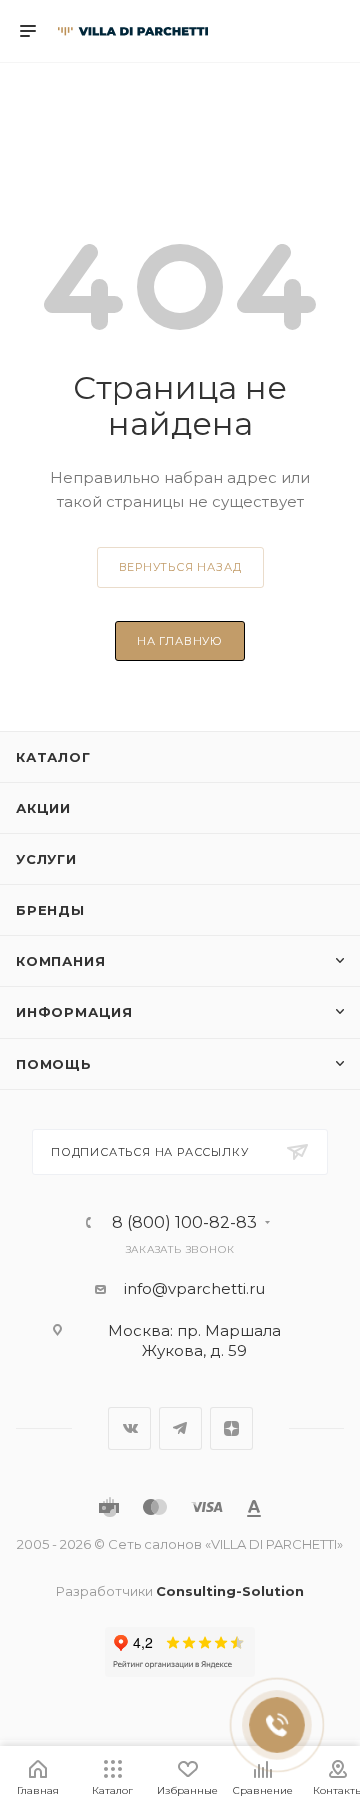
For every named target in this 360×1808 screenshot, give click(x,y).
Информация (74, 1012)
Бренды (50, 910)
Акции (43, 808)
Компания (60, 961)
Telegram (180, 1428)
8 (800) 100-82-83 (184, 1223)
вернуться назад (180, 567)
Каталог (53, 757)
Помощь (54, 1064)
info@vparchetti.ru (194, 1288)
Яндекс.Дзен (231, 1428)
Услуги (46, 859)
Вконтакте (129, 1428)
